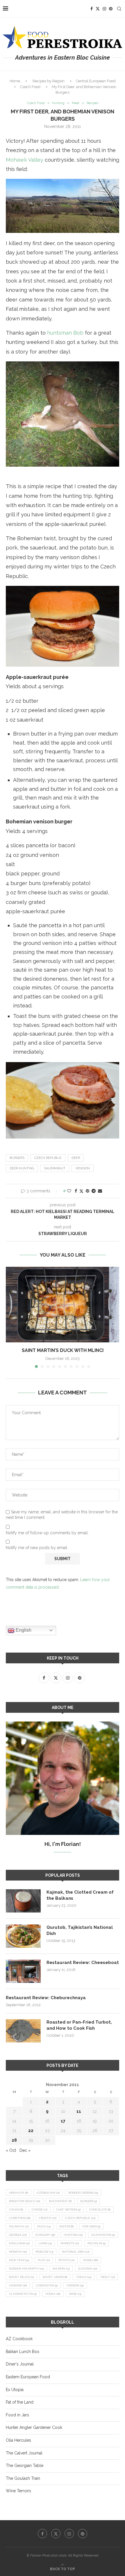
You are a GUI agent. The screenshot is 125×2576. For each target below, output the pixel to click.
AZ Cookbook (19, 2339)
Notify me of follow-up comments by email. (47, 1533)
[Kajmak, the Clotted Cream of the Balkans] (23, 1901)
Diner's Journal (20, 2364)
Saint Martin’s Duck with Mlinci (63, 1350)
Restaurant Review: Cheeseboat (83, 1963)
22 (31, 2131)
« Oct (11, 2150)
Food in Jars (17, 2415)
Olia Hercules (18, 2440)
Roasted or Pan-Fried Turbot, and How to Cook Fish (79, 2025)
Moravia (18, 2252)
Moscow (44, 2252)
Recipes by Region (49, 81)
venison (83, 1168)
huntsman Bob (65, 333)
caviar (16, 2210)
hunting (73, 2235)
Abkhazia (18, 2193)
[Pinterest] (111, 9)
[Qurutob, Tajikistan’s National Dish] (23, 1936)
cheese (40, 2210)
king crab (19, 2243)
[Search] (119, 9)
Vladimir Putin (23, 2294)
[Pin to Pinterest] (87, 1191)
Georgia (18, 2235)
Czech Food (30, 87)
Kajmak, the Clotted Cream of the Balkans (80, 1895)
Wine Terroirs (18, 2491)
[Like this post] (69, 1191)
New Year (19, 2260)
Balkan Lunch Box (23, 2352)
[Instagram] (104, 9)
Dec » (25, 2150)
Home (15, 81)
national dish (76, 2252)
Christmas (20, 2218)
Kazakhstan (103, 2235)
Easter (66, 2226)
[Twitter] (98, 9)
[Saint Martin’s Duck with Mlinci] (63, 1305)
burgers (17, 1158)
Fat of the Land (20, 2402)
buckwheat (60, 2201)
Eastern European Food (28, 2377)
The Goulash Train (23, 2478)
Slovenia (88, 2269)
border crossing (83, 2193)
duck (44, 2226)
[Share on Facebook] (76, 1191)
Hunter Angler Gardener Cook (34, 2427)
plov (44, 2260)
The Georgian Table (25, 2466)
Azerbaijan (48, 2193)
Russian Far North (26, 2269)
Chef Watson (68, 2210)
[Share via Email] (100, 1191)
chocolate (100, 2210)
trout (107, 2277)
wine (75, 2294)
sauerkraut (55, 1168)
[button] (11, 1317)
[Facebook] (92, 9)
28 (14, 2140)
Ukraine (18, 2285)
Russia (91, 2260)
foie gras (91, 2226)
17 (63, 2121)
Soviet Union (55, 2277)
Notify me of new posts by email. (37, 1548)
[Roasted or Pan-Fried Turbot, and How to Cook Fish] (23, 2031)
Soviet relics (22, 2277)
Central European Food (96, 81)
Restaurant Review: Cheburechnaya (46, 1998)
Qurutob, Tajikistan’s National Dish (80, 1930)
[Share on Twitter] (81, 1191)
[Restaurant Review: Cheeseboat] (23, 1971)
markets (70, 2243)
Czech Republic (48, 1158)
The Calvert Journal (24, 2453)
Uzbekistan (47, 2285)
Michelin (97, 2243)
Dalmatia (19, 2226)
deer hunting (22, 1168)
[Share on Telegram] (94, 1191)
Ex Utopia (15, 2390)
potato (66, 2260)
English (23, 1630)
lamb (45, 2243)
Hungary (45, 2235)
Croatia (48, 2218)
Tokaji (84, 2277)
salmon (61, 2269)
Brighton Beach (25, 2201)
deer (76, 1158)
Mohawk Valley (25, 160)
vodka (53, 2294)
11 (79, 2111)
